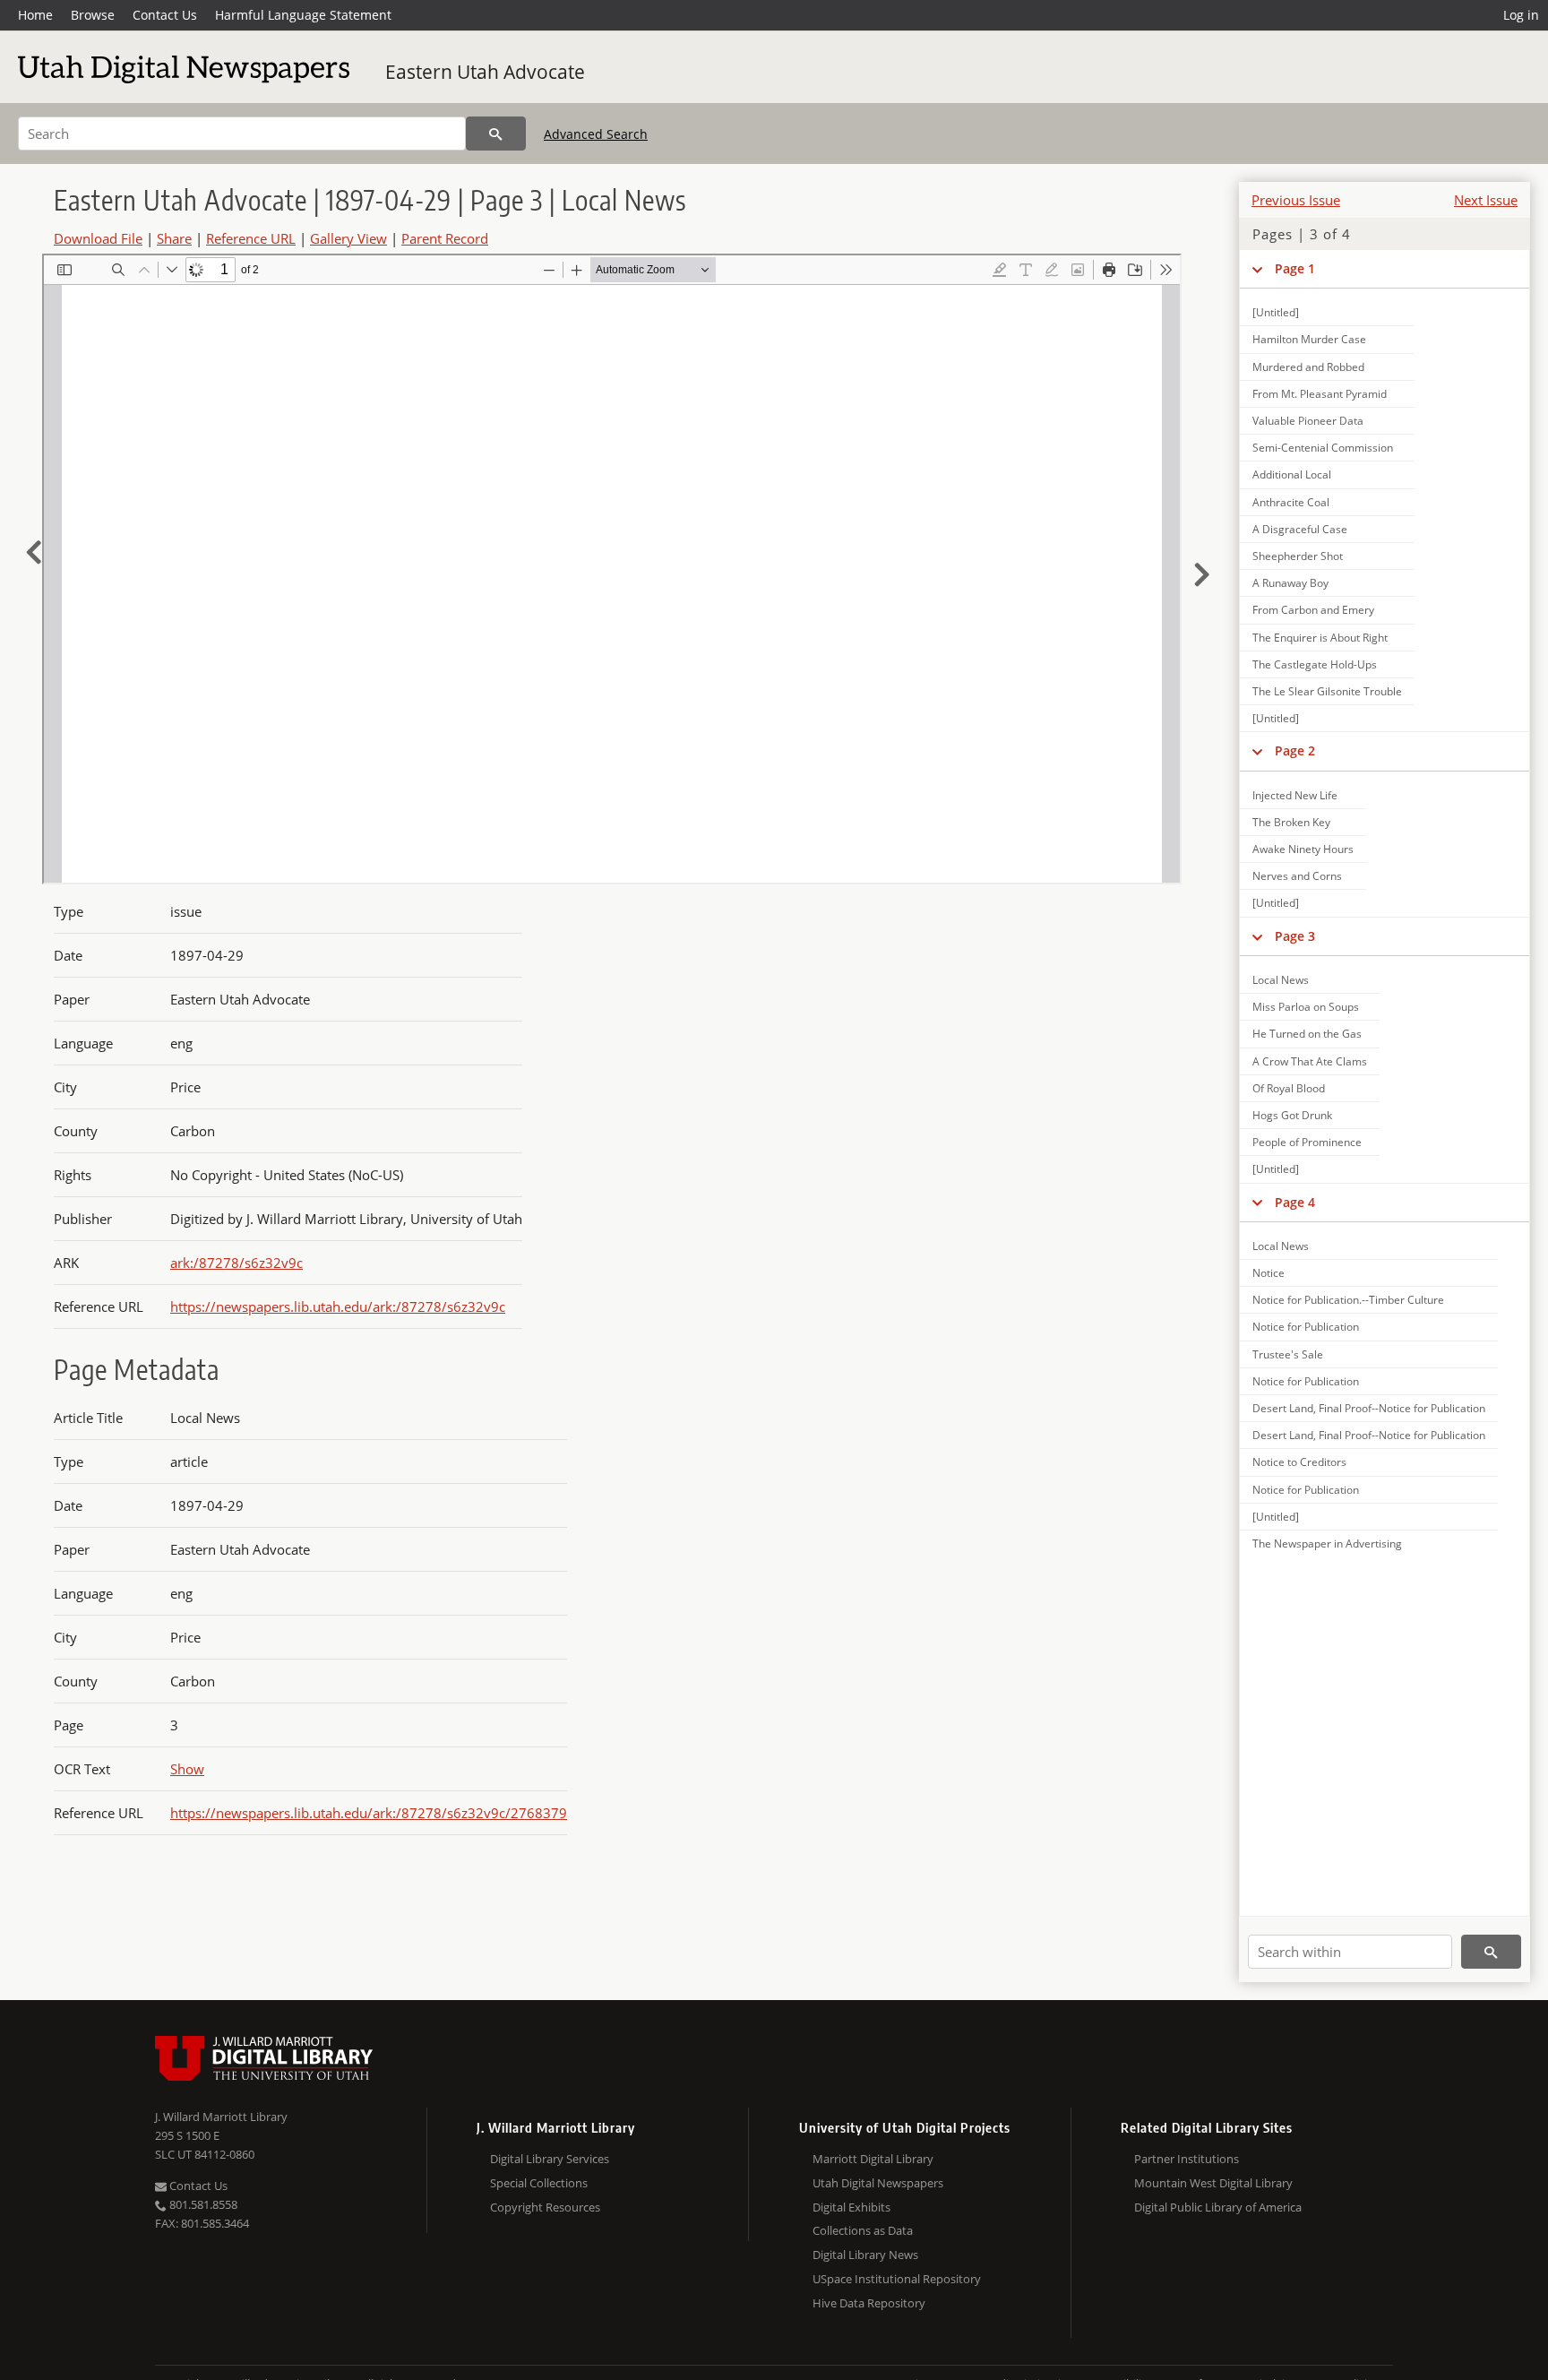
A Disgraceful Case (1300, 529)
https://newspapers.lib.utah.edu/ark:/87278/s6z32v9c (338, 1306)
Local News (1281, 980)
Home (35, 15)
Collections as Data (863, 2230)
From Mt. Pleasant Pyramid (1320, 394)
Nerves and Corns (1297, 876)
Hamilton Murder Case (1309, 339)
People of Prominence (1307, 1142)
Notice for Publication (1306, 1327)
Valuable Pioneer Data (1308, 421)
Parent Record (445, 238)
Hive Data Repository (869, 2303)
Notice (1268, 1273)
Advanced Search (596, 134)
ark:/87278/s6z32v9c (236, 1263)
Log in (1521, 15)
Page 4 (1295, 1202)
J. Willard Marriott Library (221, 2117)
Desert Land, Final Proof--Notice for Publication (1369, 1408)
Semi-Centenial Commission (1323, 448)
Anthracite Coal (1291, 502)
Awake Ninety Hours (1303, 849)
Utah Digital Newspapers (878, 2183)
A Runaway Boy (1290, 583)
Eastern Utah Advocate (485, 72)
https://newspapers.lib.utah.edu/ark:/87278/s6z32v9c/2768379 (369, 1813)
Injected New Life (1295, 795)
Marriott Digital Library (873, 2159)
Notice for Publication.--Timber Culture (1348, 1300)
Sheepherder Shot (1298, 556)
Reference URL (251, 238)
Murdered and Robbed (1308, 367)
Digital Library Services (550, 2159)
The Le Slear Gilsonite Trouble (1327, 691)
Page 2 (1295, 750)
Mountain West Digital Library (1213, 2183)
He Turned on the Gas (1307, 1034)
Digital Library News (865, 2255)
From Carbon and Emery (1313, 610)
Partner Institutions (1187, 2159)
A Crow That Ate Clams (1310, 1061)
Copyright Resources (545, 2207)
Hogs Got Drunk (1292, 1115)
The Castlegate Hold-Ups (1315, 664)
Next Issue (1486, 200)
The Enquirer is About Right (1320, 638)
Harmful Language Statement (303, 15)
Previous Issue (1296, 200)
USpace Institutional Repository (897, 2279)
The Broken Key (1291, 822)
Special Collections (539, 2183)
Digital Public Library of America (1218, 2207)
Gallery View (348, 238)
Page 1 (1295, 268)
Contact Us (165, 15)
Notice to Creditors (1299, 1462)
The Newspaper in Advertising (1327, 1544)
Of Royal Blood (1289, 1088)
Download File (98, 238)
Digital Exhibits (851, 2207)
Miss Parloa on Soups (1306, 1007)
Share (174, 238)
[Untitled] (1276, 312)
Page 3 (1295, 936)
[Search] (496, 134)
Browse (93, 15)
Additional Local (1292, 474)
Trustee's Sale (1288, 1354)
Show (187, 1769)
